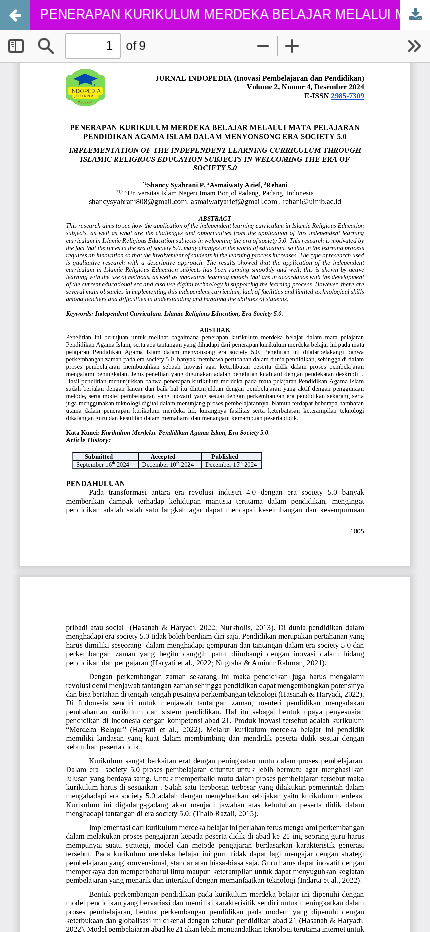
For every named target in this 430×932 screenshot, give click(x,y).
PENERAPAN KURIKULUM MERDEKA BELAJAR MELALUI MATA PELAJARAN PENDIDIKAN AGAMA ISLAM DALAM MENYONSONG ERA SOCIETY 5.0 (235, 14)
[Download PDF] (415, 15)
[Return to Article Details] (15, 15)
